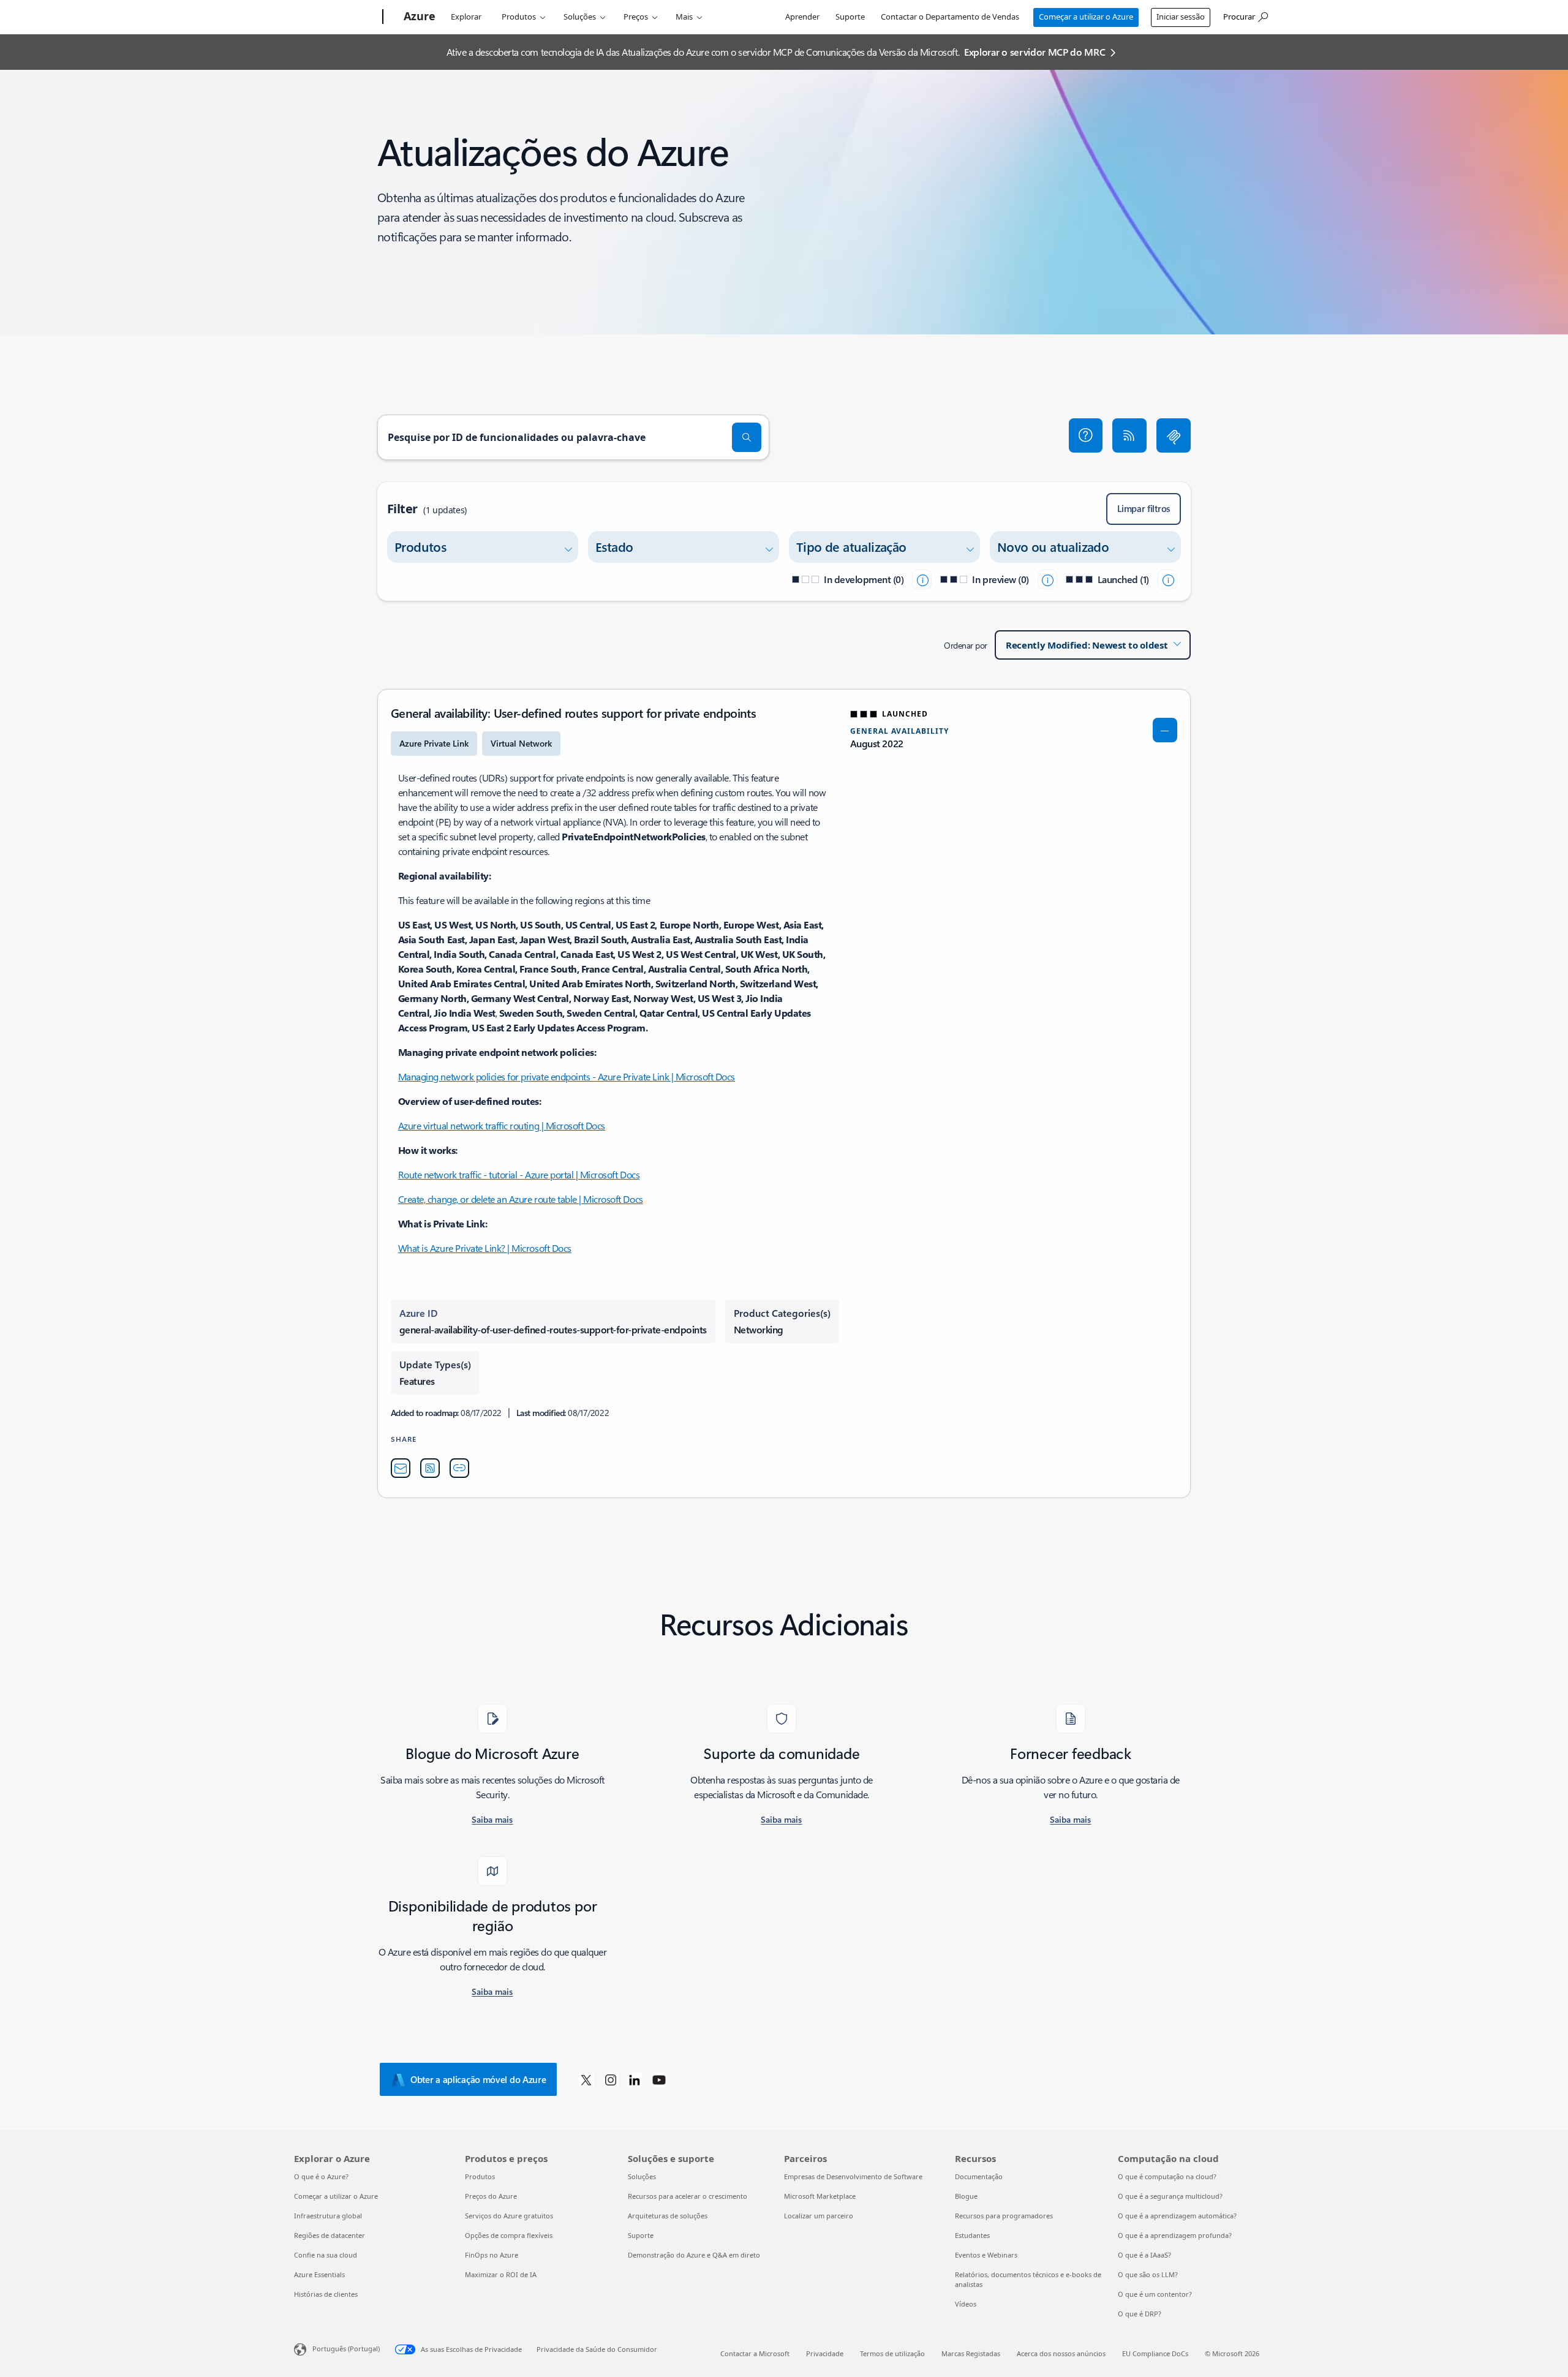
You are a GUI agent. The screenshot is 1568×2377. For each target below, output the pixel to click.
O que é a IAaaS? (1144, 2255)
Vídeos (966, 2304)
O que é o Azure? (321, 2176)
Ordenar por (966, 645)
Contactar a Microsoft (755, 2353)
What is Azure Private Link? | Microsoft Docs (485, 1248)
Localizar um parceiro (819, 2216)
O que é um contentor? (1155, 2294)
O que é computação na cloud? (1167, 2176)
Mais (684, 17)
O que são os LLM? (1148, 2274)
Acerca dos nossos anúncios (1061, 2353)
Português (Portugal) (346, 2349)
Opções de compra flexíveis (509, 2235)
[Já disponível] (1167, 579)
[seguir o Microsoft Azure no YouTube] (659, 2079)
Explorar (466, 17)
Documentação (979, 2176)
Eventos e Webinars (986, 2255)
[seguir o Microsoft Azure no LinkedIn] (635, 2079)
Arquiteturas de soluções (668, 2216)
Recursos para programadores (1004, 2216)
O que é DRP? (1140, 2314)
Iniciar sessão (1181, 17)
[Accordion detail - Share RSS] (430, 1468)
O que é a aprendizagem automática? (1177, 2216)
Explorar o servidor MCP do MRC (1035, 52)
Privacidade (825, 2353)
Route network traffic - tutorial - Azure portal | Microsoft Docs (519, 1174)
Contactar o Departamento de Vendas (950, 17)
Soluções (580, 17)
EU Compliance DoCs (1155, 2353)
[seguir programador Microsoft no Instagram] (611, 2079)
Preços (636, 17)
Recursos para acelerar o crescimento (688, 2196)
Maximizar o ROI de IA (501, 2274)
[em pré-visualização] (1047, 579)
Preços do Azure (491, 2196)
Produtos (519, 17)
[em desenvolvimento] (922, 579)
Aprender (802, 17)
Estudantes (972, 2235)
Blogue (966, 2196)
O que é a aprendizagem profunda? (1175, 2235)
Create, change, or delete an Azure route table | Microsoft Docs (521, 1199)
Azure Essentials (319, 2274)
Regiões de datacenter (330, 2235)
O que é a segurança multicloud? (1170, 2196)
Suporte (850, 17)
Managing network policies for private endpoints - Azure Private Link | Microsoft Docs (567, 1076)
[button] (1086, 435)
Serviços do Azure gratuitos (509, 2216)
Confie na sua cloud (326, 2255)
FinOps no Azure (492, 2255)
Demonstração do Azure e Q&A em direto (694, 2255)
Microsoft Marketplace (820, 2196)
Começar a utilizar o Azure (1086, 17)
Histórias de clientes (326, 2294)
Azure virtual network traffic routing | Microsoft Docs (502, 1125)
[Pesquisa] (747, 437)
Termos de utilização (892, 2353)
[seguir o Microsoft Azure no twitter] (586, 2079)
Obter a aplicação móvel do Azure (478, 2079)
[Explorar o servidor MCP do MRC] (1174, 435)
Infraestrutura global (328, 2216)
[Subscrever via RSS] (1129, 435)
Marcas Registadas (971, 2353)
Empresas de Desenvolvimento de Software (853, 2176)
